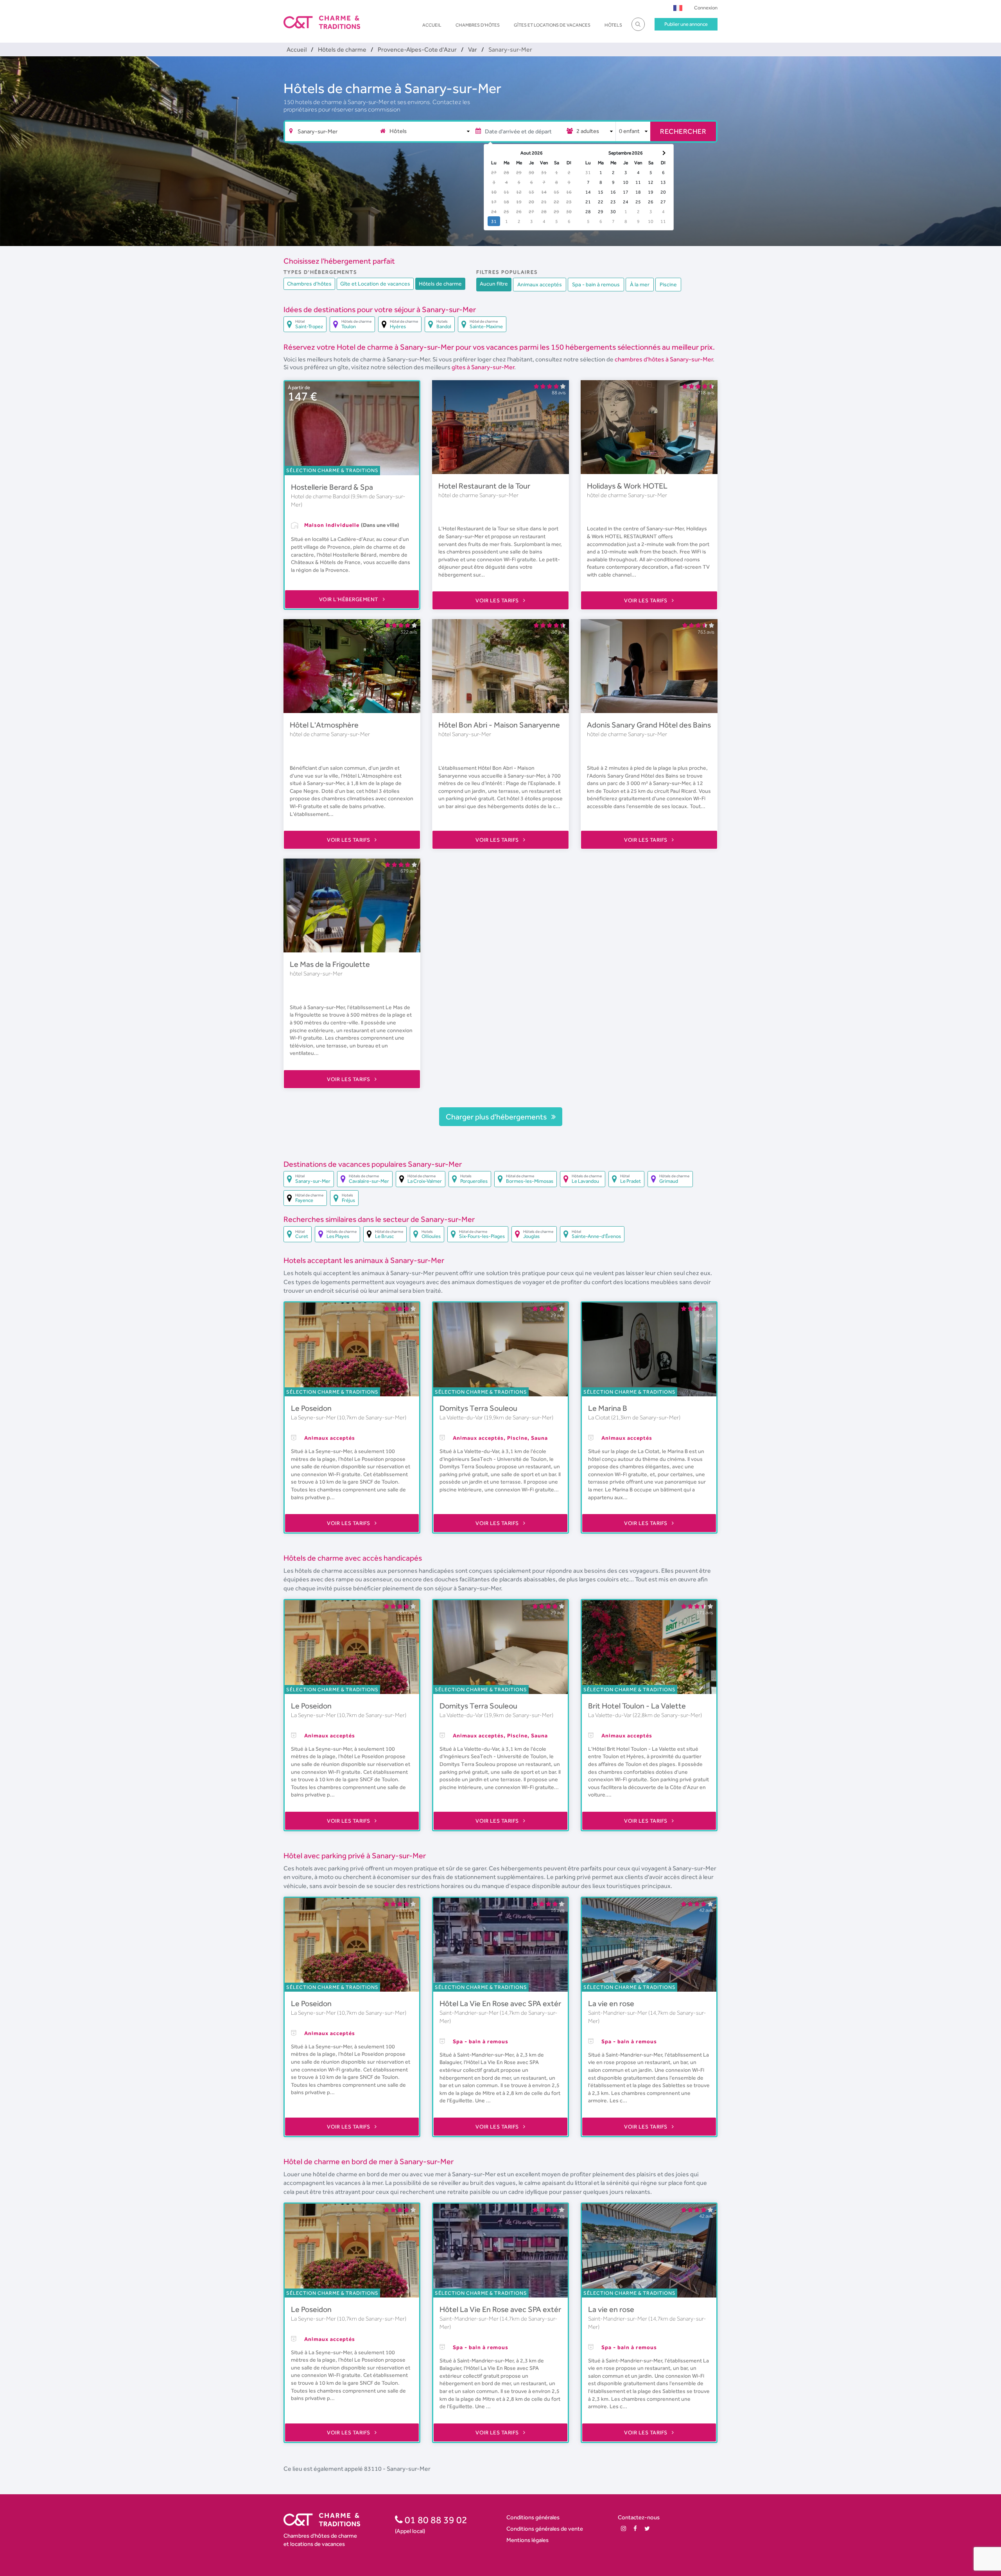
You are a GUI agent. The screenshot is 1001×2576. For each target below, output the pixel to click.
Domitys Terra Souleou (478, 1408)
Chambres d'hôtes (478, 25)
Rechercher (683, 131)
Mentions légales (527, 2540)
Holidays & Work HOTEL (627, 486)
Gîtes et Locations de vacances (552, 25)
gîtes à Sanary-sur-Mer (483, 367)
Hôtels (613, 25)
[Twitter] (647, 2528)
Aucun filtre (494, 284)
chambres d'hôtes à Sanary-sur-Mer (664, 359)
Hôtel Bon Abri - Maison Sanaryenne (499, 725)
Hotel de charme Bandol (321, 496)
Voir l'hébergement (350, 599)
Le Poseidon (311, 1408)
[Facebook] (635, 2528)
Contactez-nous (639, 2517)
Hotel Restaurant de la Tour (484, 486)
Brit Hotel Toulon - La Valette (637, 1706)
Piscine (668, 284)
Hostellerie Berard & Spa (332, 487)
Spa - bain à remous (596, 284)
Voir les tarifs (498, 600)
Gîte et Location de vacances (375, 284)
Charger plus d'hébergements (497, 1117)
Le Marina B (608, 1408)
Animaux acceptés (540, 284)
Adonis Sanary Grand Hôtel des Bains (649, 725)
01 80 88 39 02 (435, 2520)
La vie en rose (611, 2003)
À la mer (640, 284)
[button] (678, 8)
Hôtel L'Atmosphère (324, 725)
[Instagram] (623, 2528)
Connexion (706, 8)
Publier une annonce (686, 24)
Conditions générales (533, 2517)
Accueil (432, 25)
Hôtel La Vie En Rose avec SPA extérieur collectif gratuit (533, 2003)
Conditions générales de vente (545, 2528)
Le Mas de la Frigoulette (330, 964)
